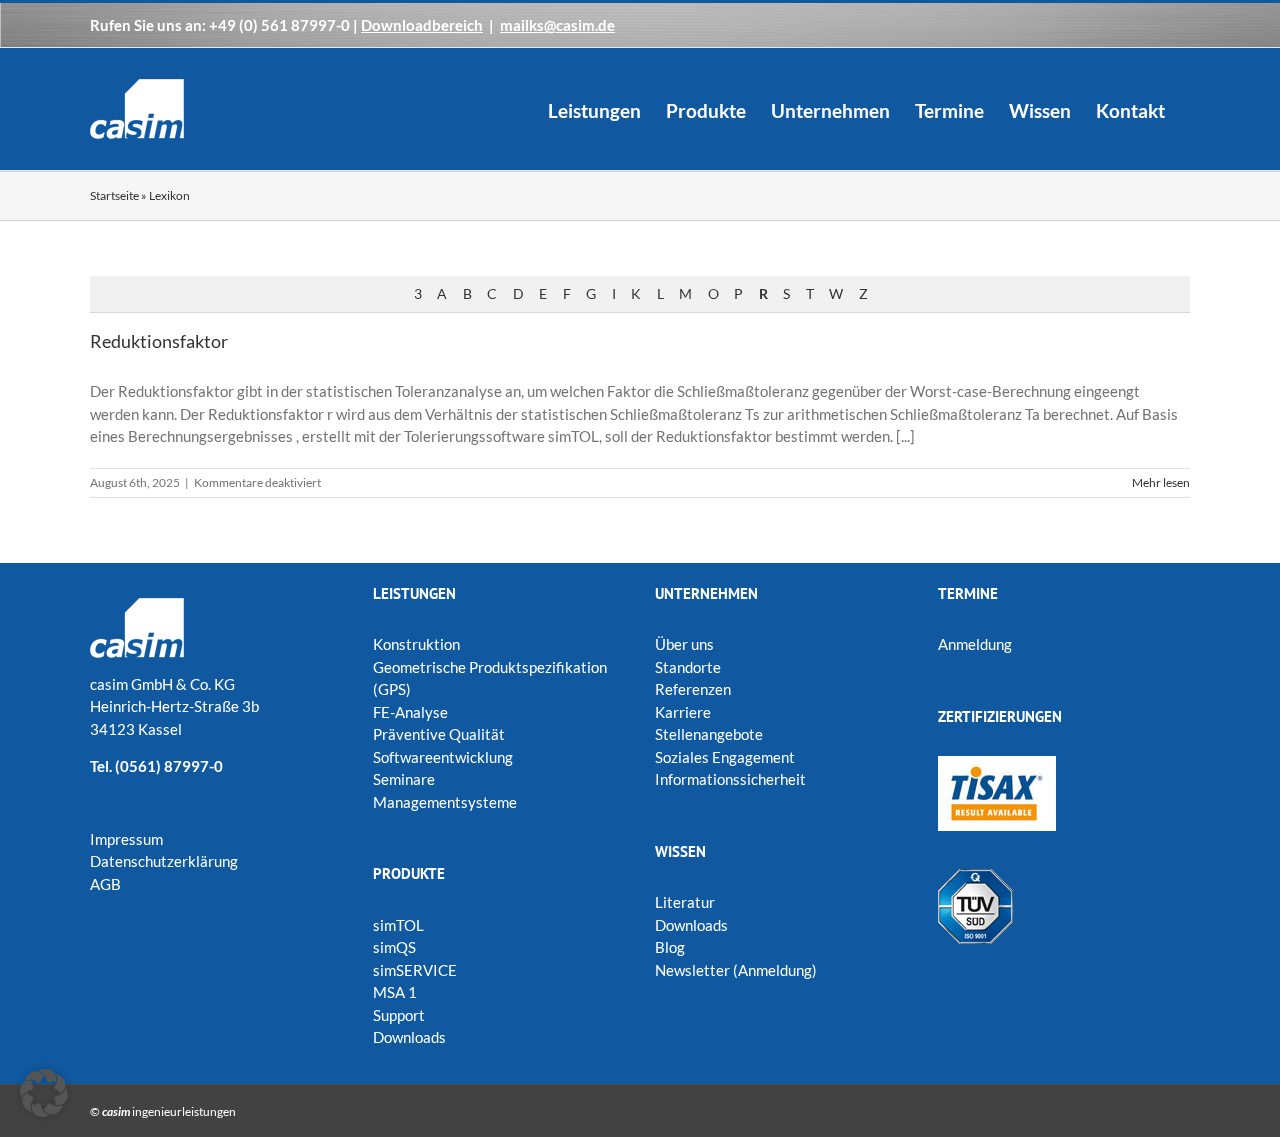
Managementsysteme (445, 802)
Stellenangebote (709, 734)
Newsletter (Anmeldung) (736, 970)
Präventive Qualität (439, 734)
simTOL (398, 925)
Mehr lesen (1161, 482)
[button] (44, 1093)
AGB (105, 884)
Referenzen (693, 689)
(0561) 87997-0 (169, 766)
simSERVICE (415, 970)
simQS (394, 947)
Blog (670, 947)
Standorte (688, 667)
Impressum (126, 839)
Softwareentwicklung (443, 757)
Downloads (409, 1037)
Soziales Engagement (725, 757)
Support (399, 1015)
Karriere (683, 712)
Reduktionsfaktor (159, 341)
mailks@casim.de (557, 25)
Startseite (114, 195)
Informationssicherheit (730, 779)
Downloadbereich (422, 25)
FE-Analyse (410, 712)
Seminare (404, 779)
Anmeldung (975, 644)
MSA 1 (395, 992)
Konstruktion (416, 644)
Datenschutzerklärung (164, 861)
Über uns (684, 644)
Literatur (685, 902)
